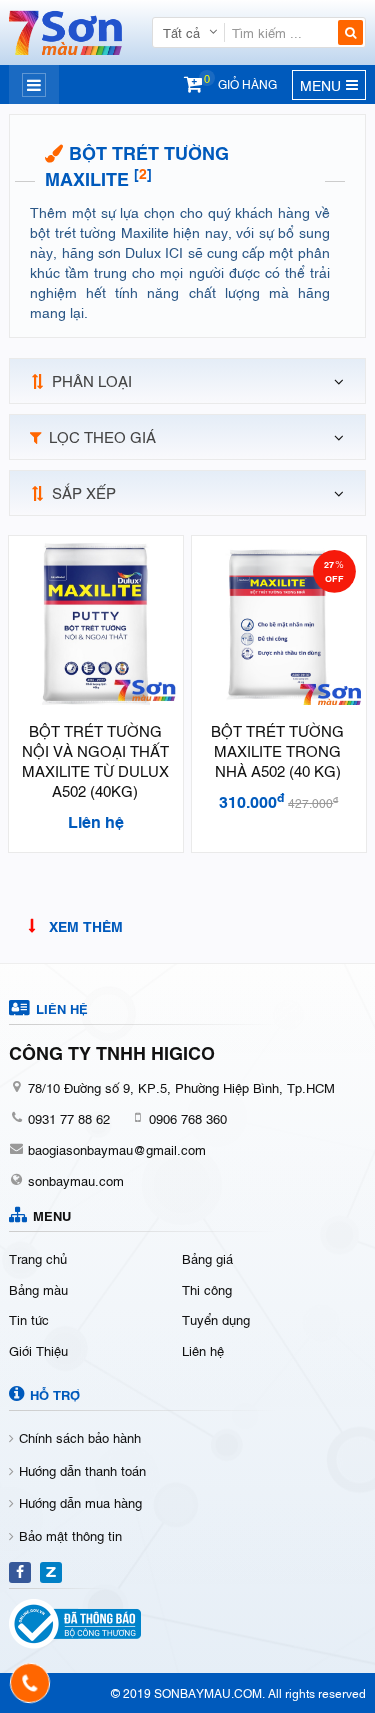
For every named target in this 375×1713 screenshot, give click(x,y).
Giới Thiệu (38, 1350)
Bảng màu (38, 1289)
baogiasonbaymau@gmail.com (117, 1149)
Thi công (207, 1289)
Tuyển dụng (216, 1319)
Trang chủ (38, 1258)
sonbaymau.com (76, 1180)
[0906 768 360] (30, 1683)
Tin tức (29, 1319)
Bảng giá (207, 1258)
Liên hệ (203, 1350)
